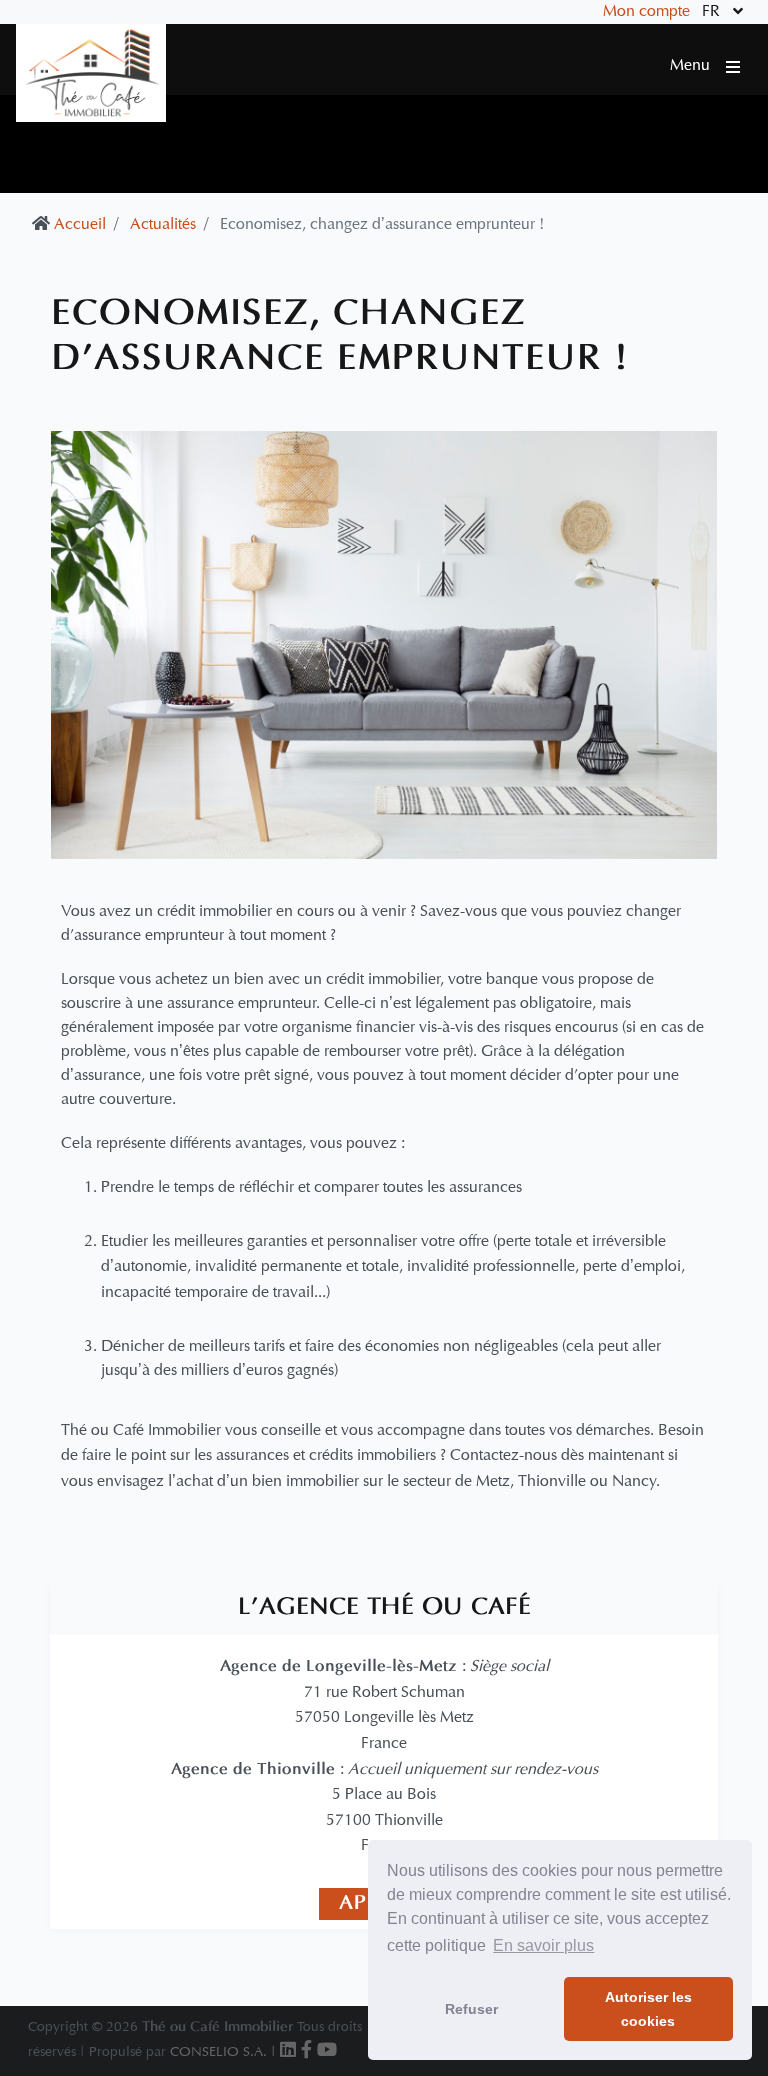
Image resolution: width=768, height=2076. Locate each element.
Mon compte (646, 12)
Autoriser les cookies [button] (648, 2009)
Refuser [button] (471, 2009)
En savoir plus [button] (543, 1945)
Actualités (163, 225)
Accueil (80, 225)
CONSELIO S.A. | (225, 2052)
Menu (698, 66)
